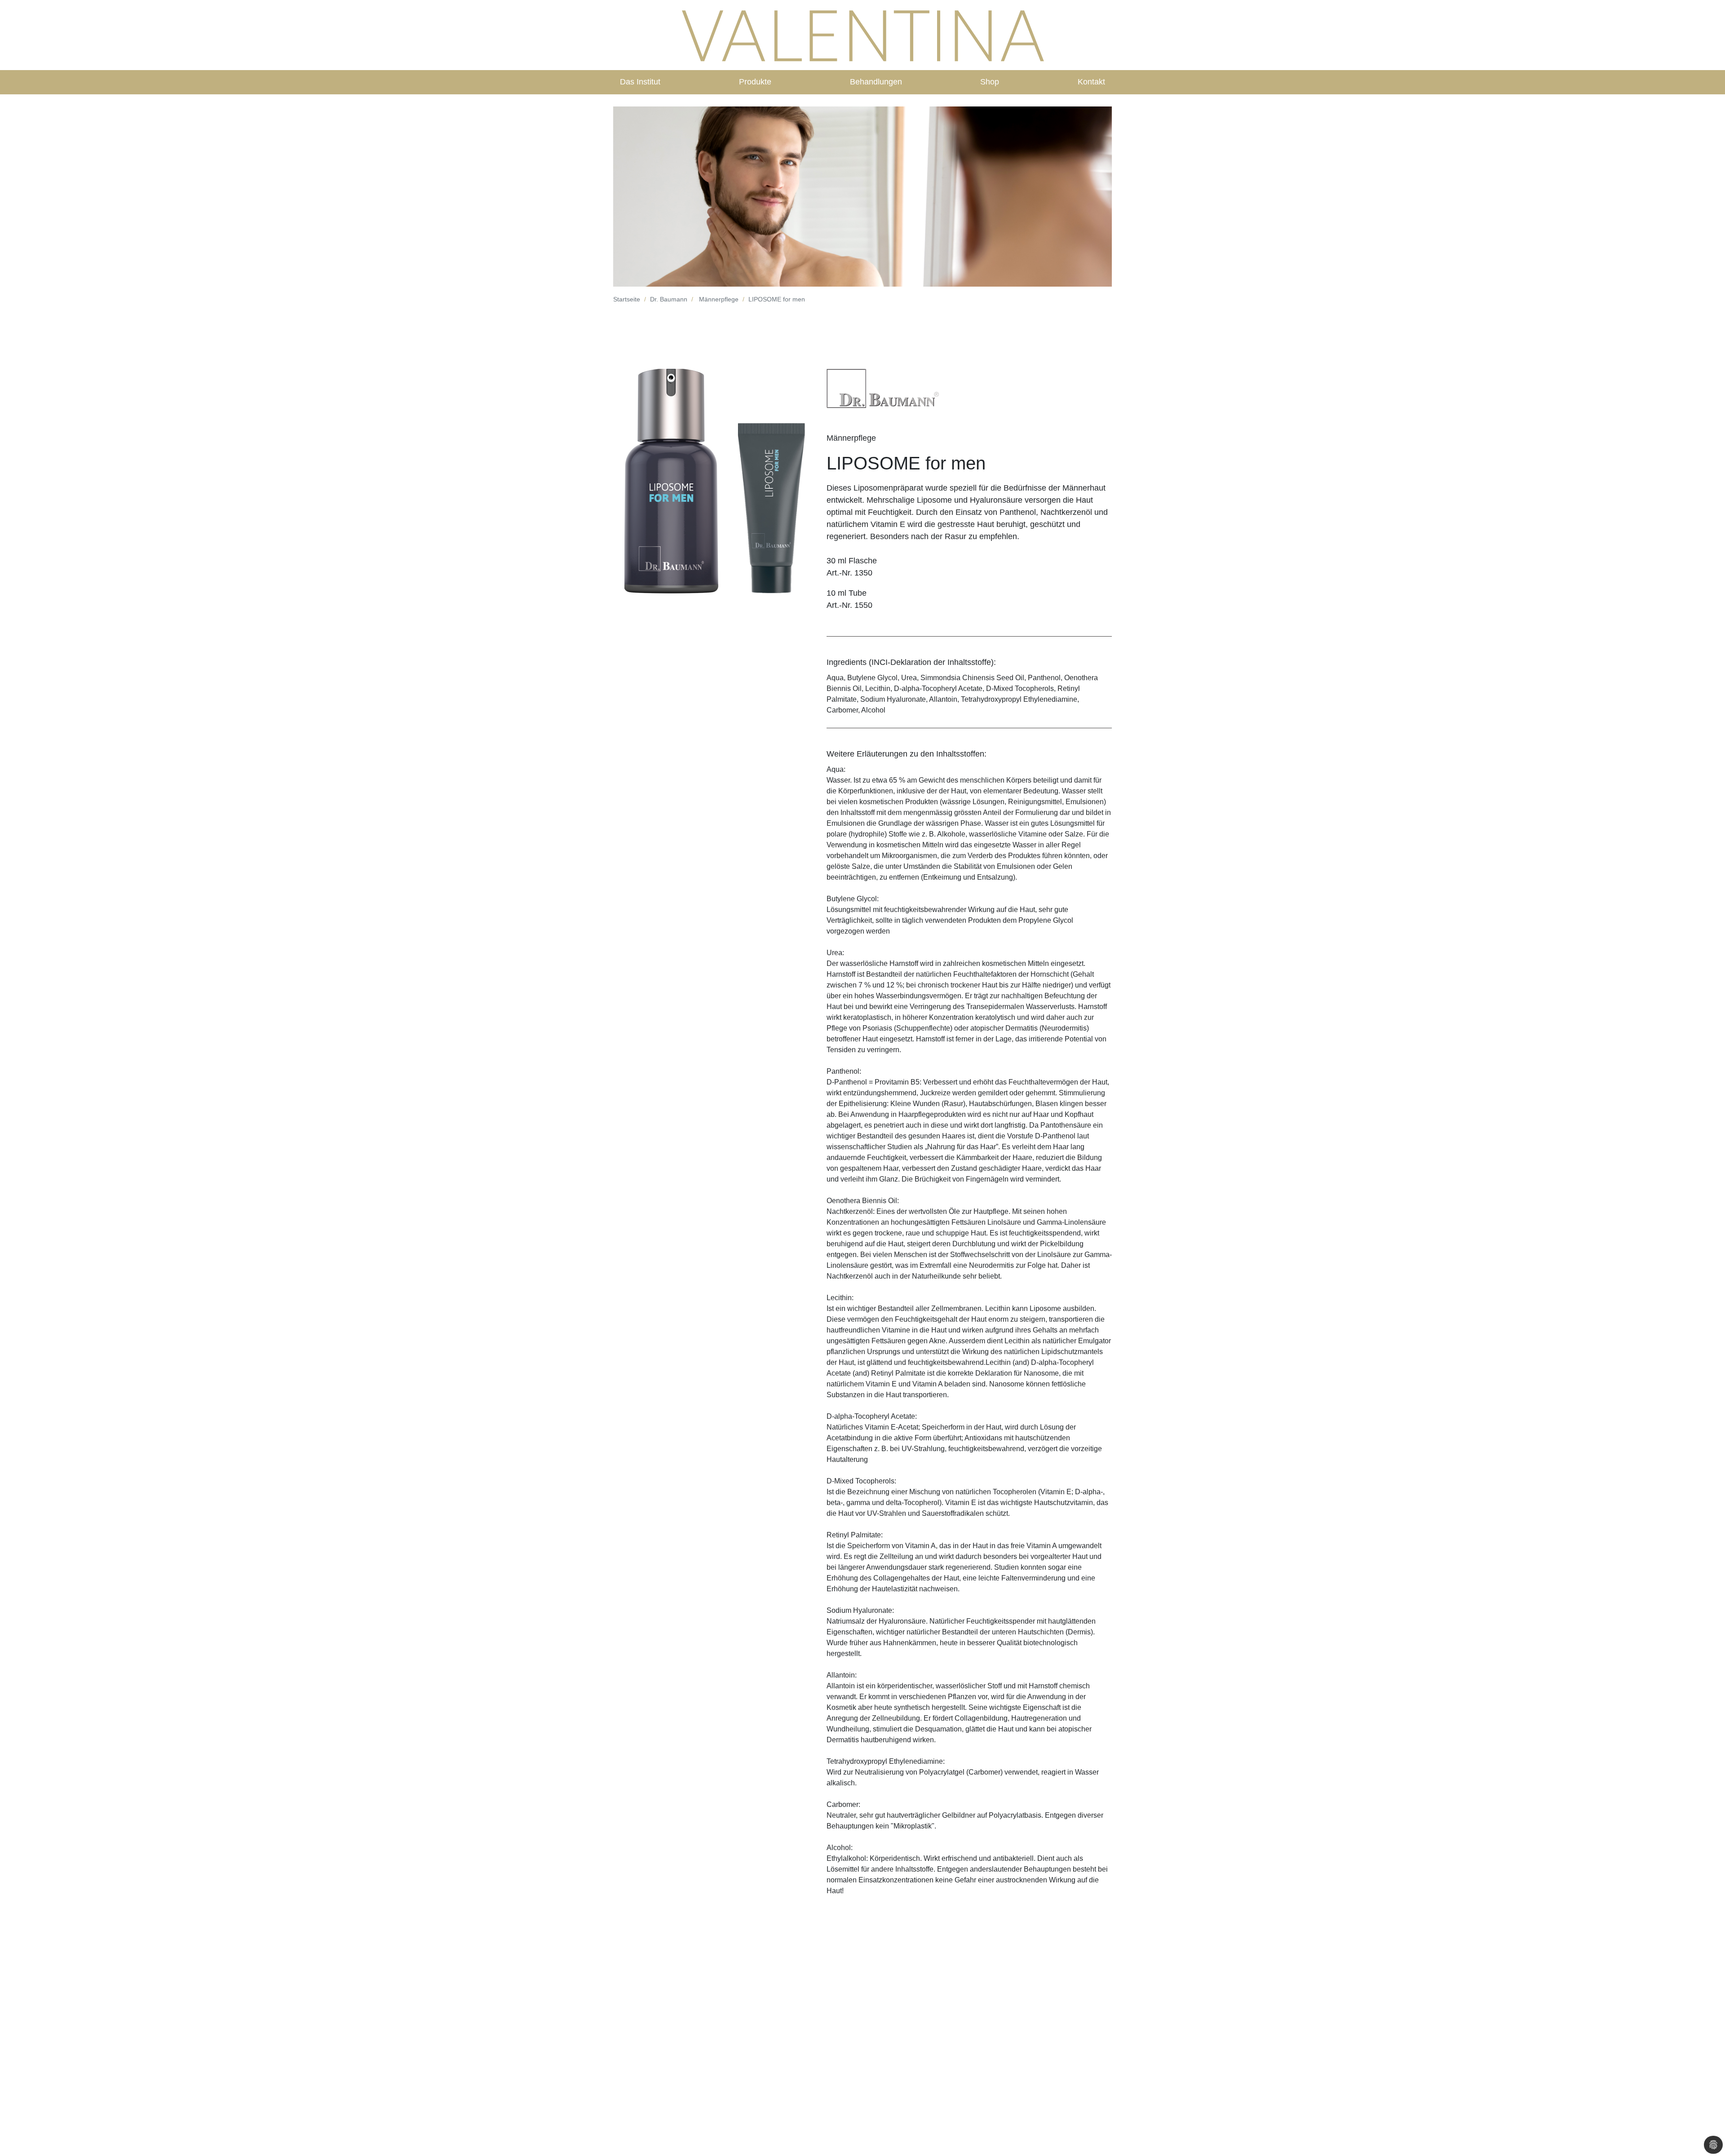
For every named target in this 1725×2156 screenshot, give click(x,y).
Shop (990, 82)
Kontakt (1091, 82)
